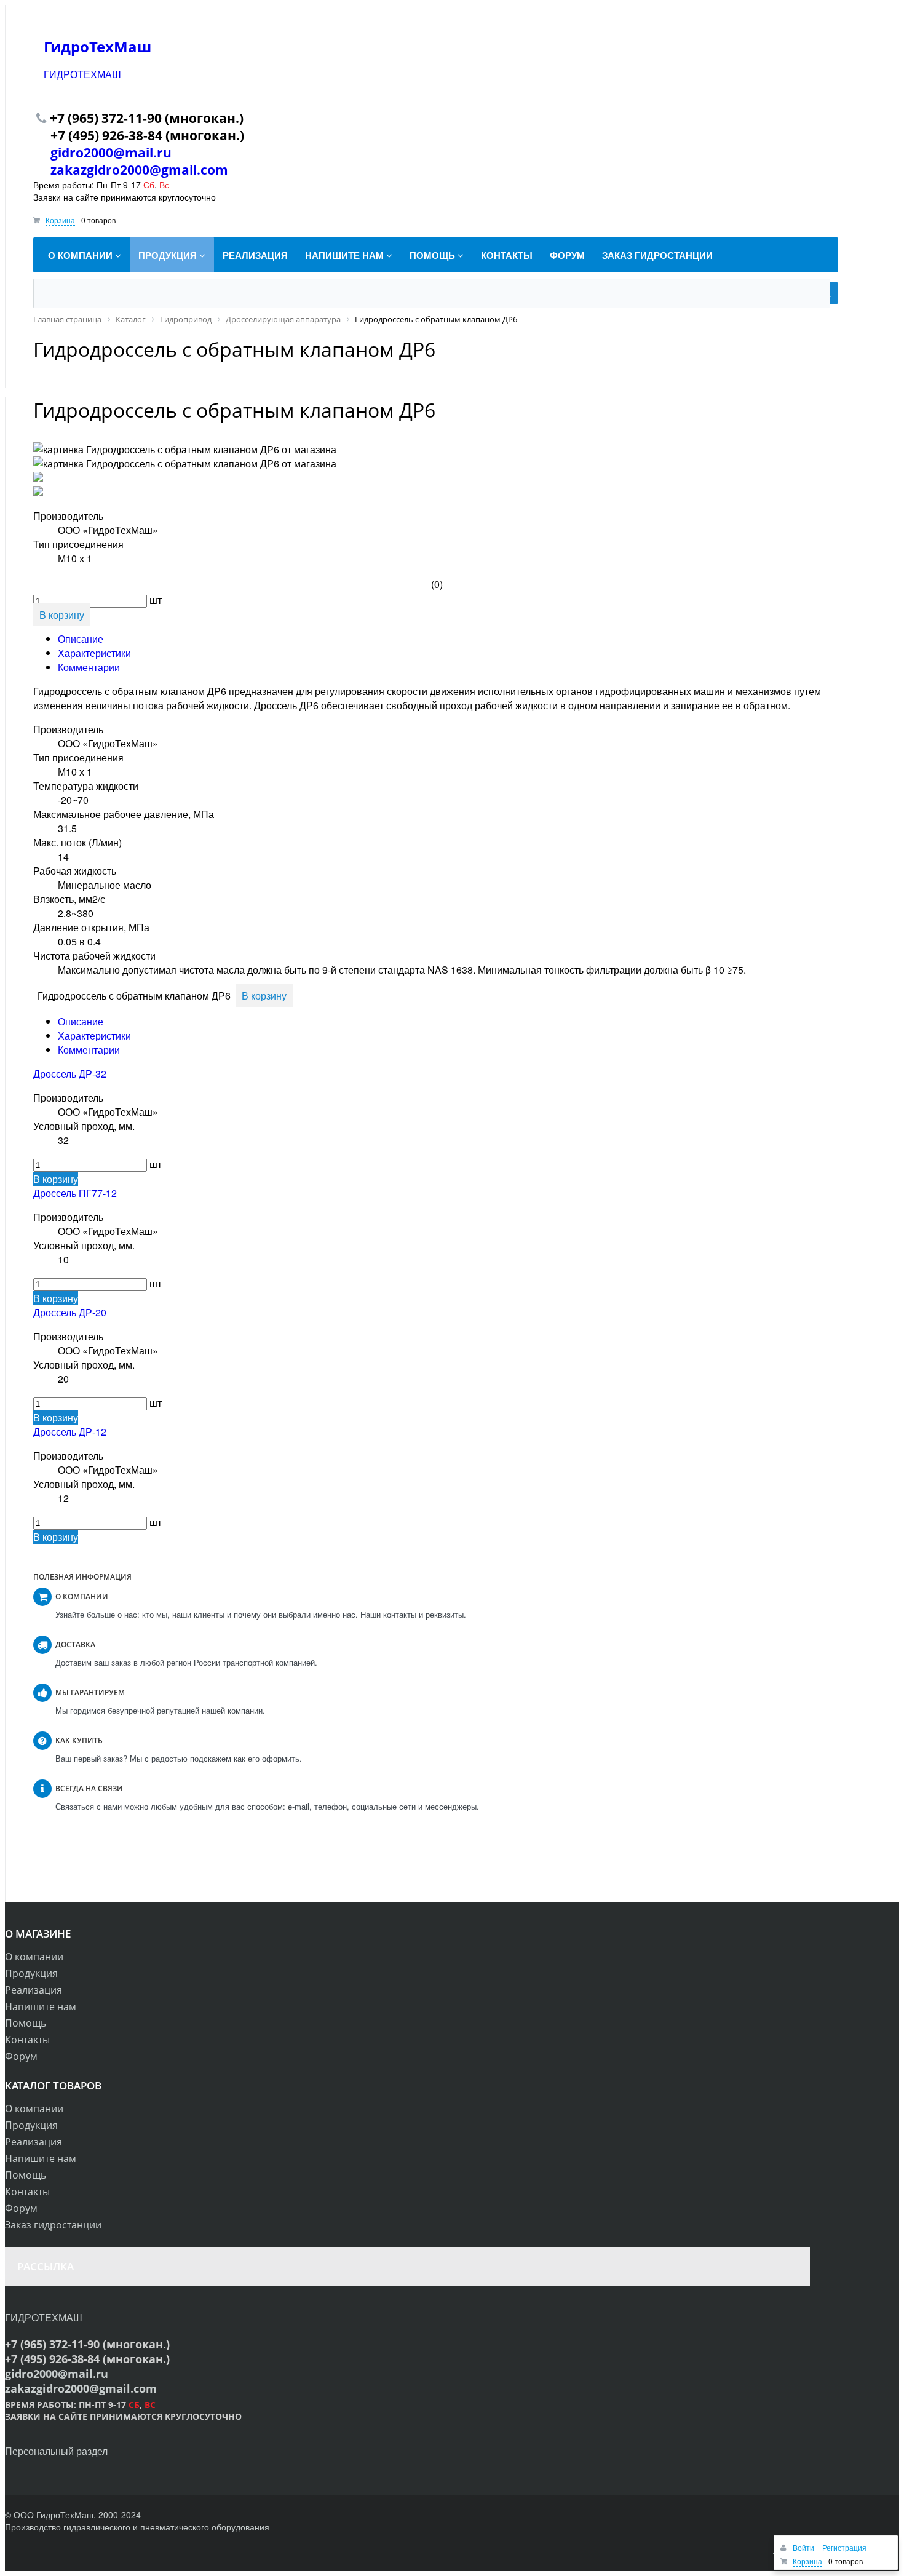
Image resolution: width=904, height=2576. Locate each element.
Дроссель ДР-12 (70, 1432)
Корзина (60, 220)
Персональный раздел (56, 2451)
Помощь (26, 2023)
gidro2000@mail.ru (111, 153)
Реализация (34, 1990)
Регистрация (844, 2547)
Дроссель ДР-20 (70, 1312)
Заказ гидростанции (53, 2225)
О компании (34, 1957)
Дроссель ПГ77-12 (75, 1193)
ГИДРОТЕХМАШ (82, 74)
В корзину (56, 1179)
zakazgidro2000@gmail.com (139, 170)
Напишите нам (41, 2006)
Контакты (27, 2040)
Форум (21, 2056)
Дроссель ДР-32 (70, 1074)
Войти (804, 2547)
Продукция (31, 1973)
